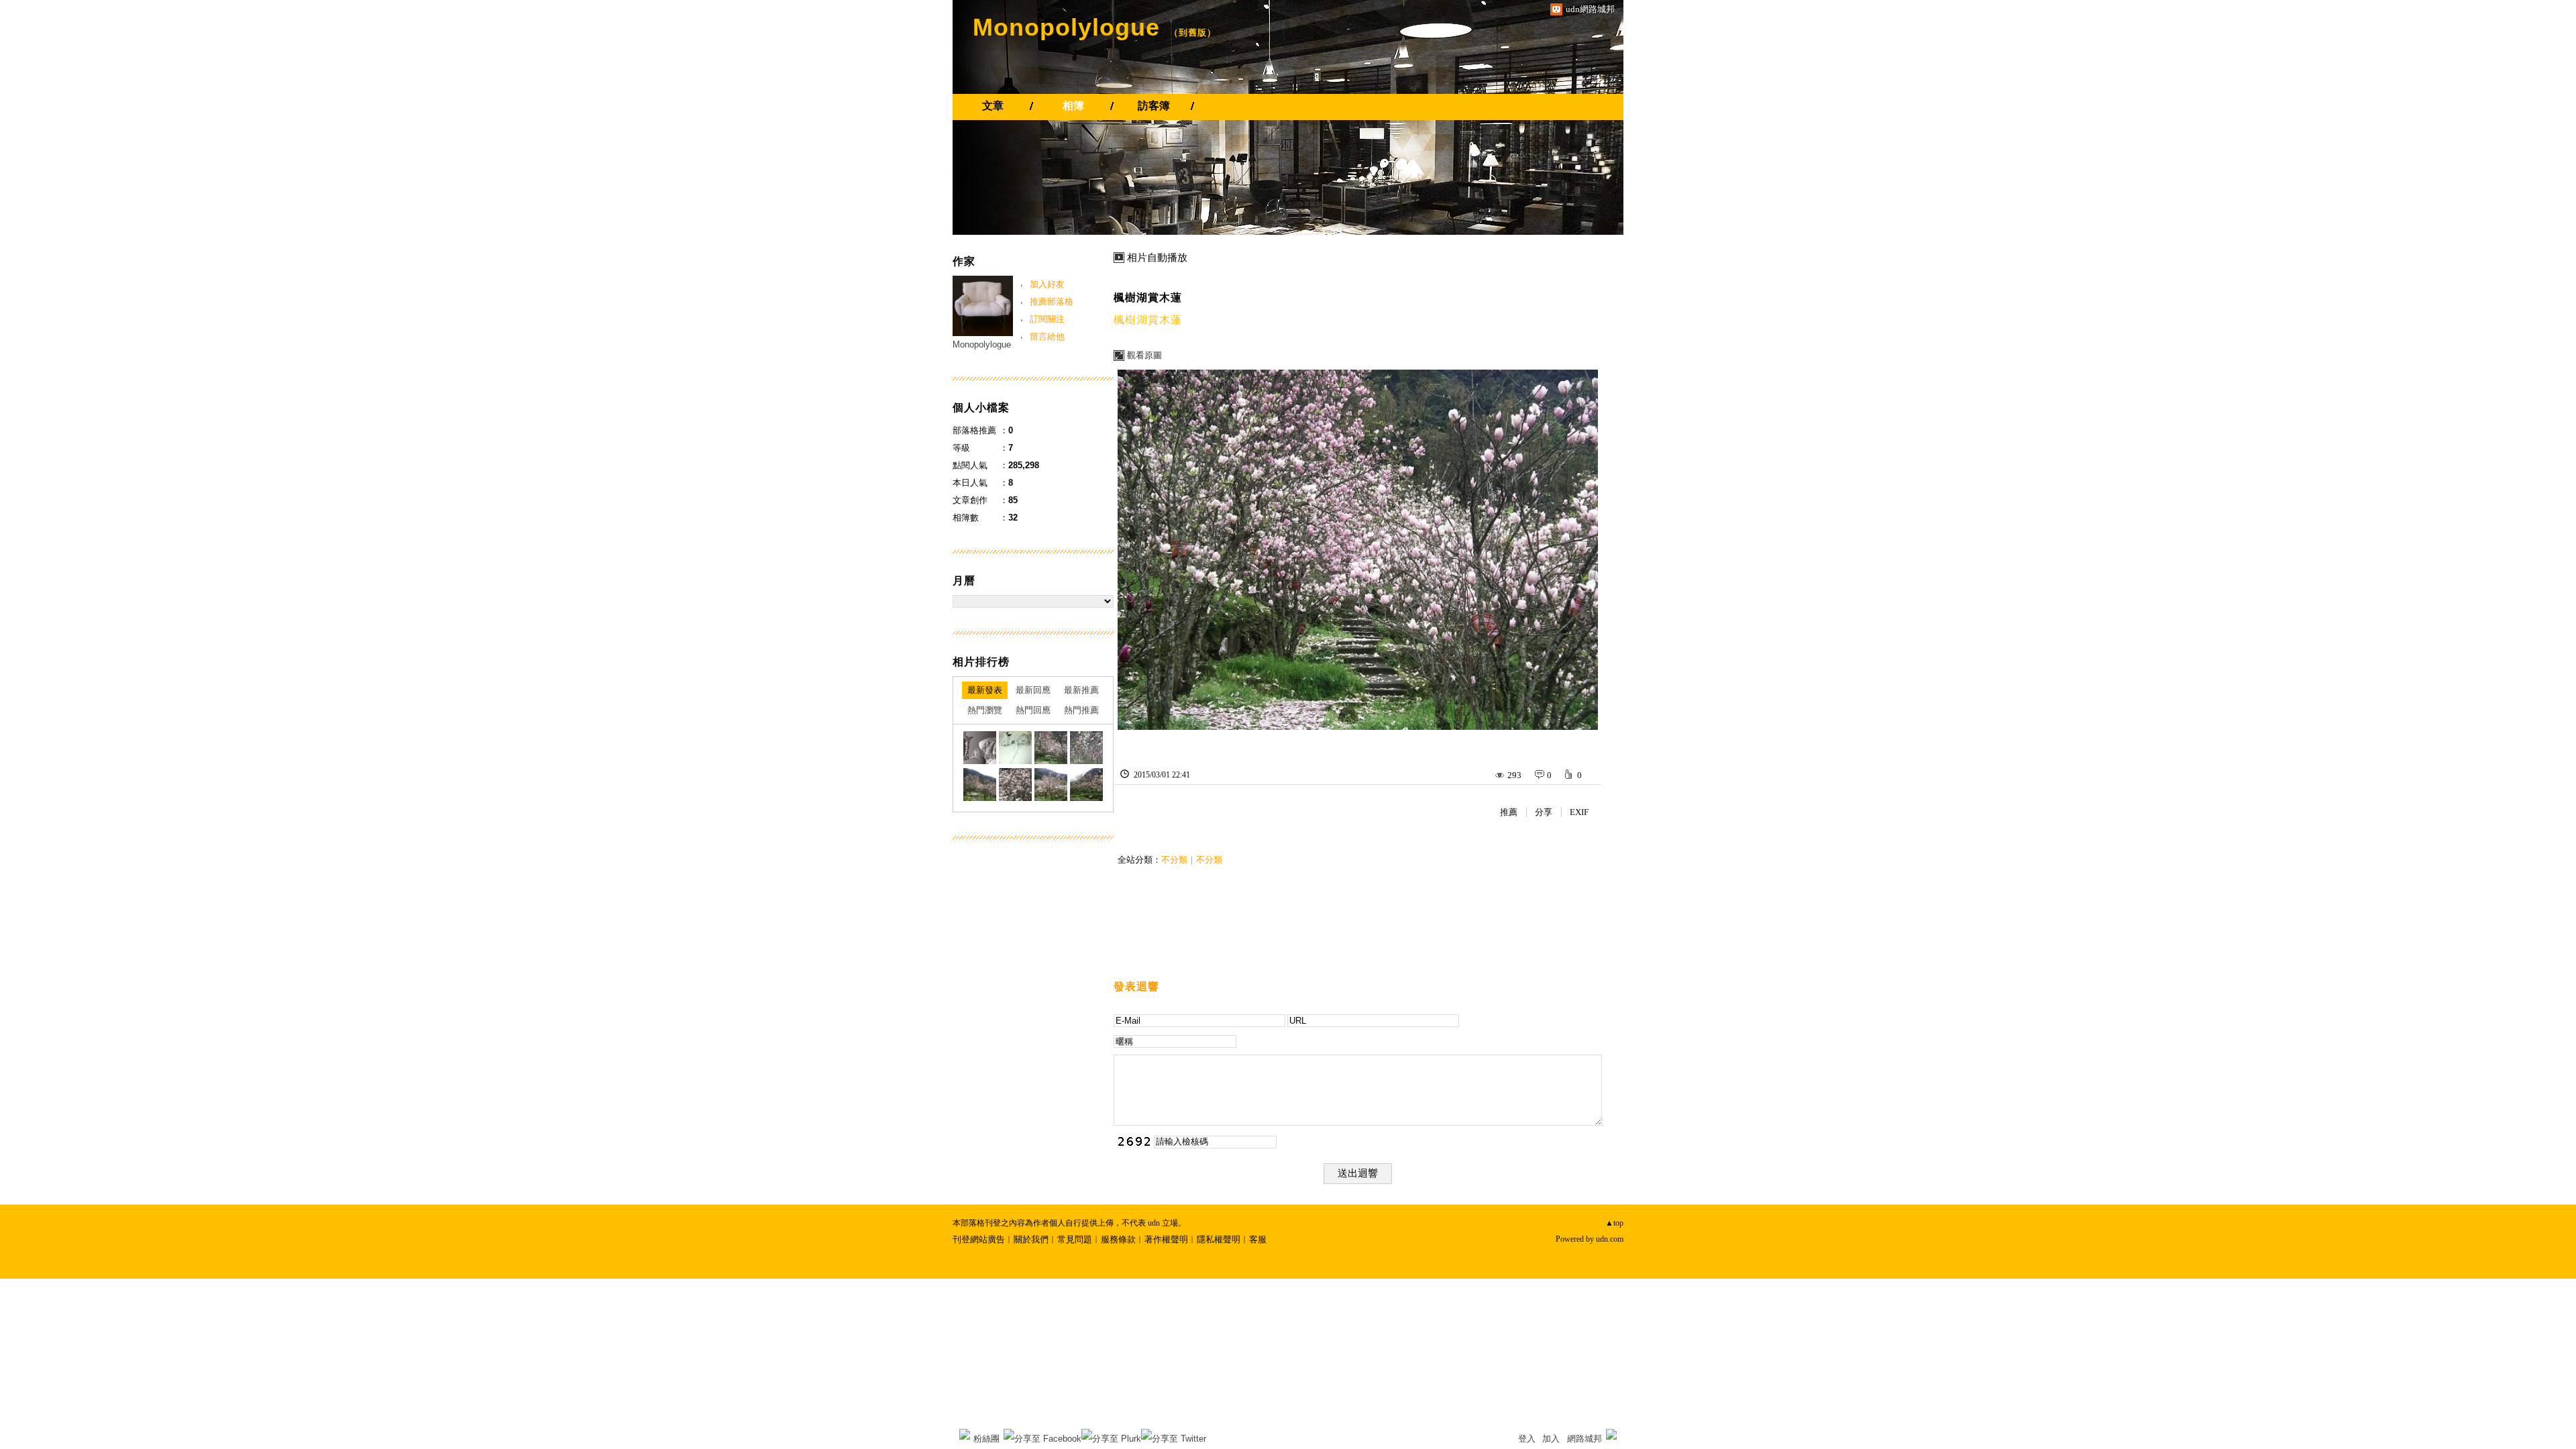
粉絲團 (986, 1439)
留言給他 (1047, 336)
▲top (1614, 1223)
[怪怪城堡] (1015, 748)
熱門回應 (1033, 710)
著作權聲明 (1166, 1239)
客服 (1258, 1239)
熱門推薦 (1081, 710)
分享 (1544, 812)
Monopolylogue (1066, 27)
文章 (993, 106)
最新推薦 (1081, 690)
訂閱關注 (1047, 319)
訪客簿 (1154, 106)
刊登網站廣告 (979, 1239)
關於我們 (1031, 1239)
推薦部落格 (1052, 302)
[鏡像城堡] (980, 748)
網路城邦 (1585, 1439)
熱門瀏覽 (985, 710)
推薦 (1509, 812)
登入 (1527, 1439)
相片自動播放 (1157, 258)
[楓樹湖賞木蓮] (1051, 748)
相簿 (1073, 106)
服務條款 (1118, 1239)
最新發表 (985, 690)
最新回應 (1033, 690)
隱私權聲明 (1219, 1239)
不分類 (1174, 860)
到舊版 (1193, 33)
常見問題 (1075, 1239)
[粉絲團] (965, 1434)
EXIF (1579, 812)
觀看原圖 (1144, 355)
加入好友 (1047, 284)
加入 (1551, 1439)
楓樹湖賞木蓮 (1148, 298)
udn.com (1610, 1239)
